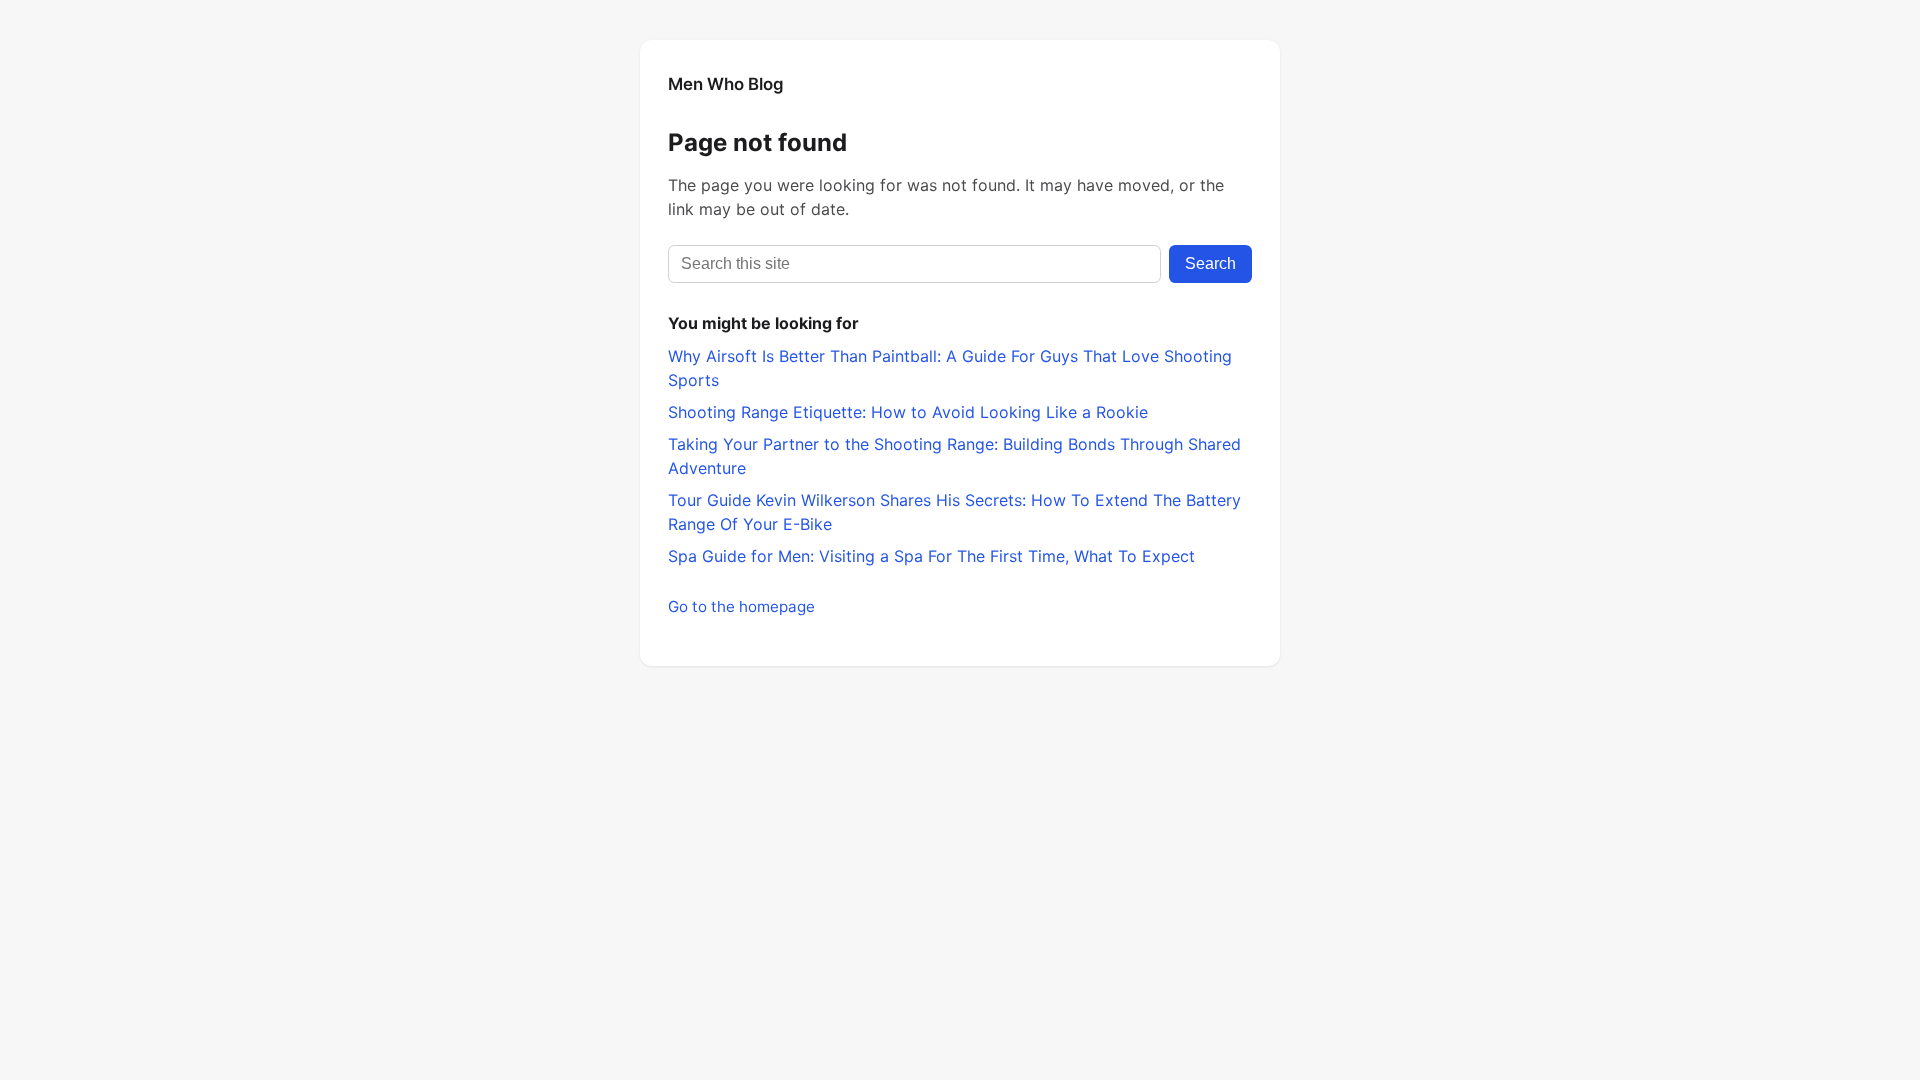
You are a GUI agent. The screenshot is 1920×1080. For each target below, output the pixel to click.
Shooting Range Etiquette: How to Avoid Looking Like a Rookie (908, 412)
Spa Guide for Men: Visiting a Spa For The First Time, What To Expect (931, 556)
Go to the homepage (741, 606)
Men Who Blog (726, 84)
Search (1210, 263)
